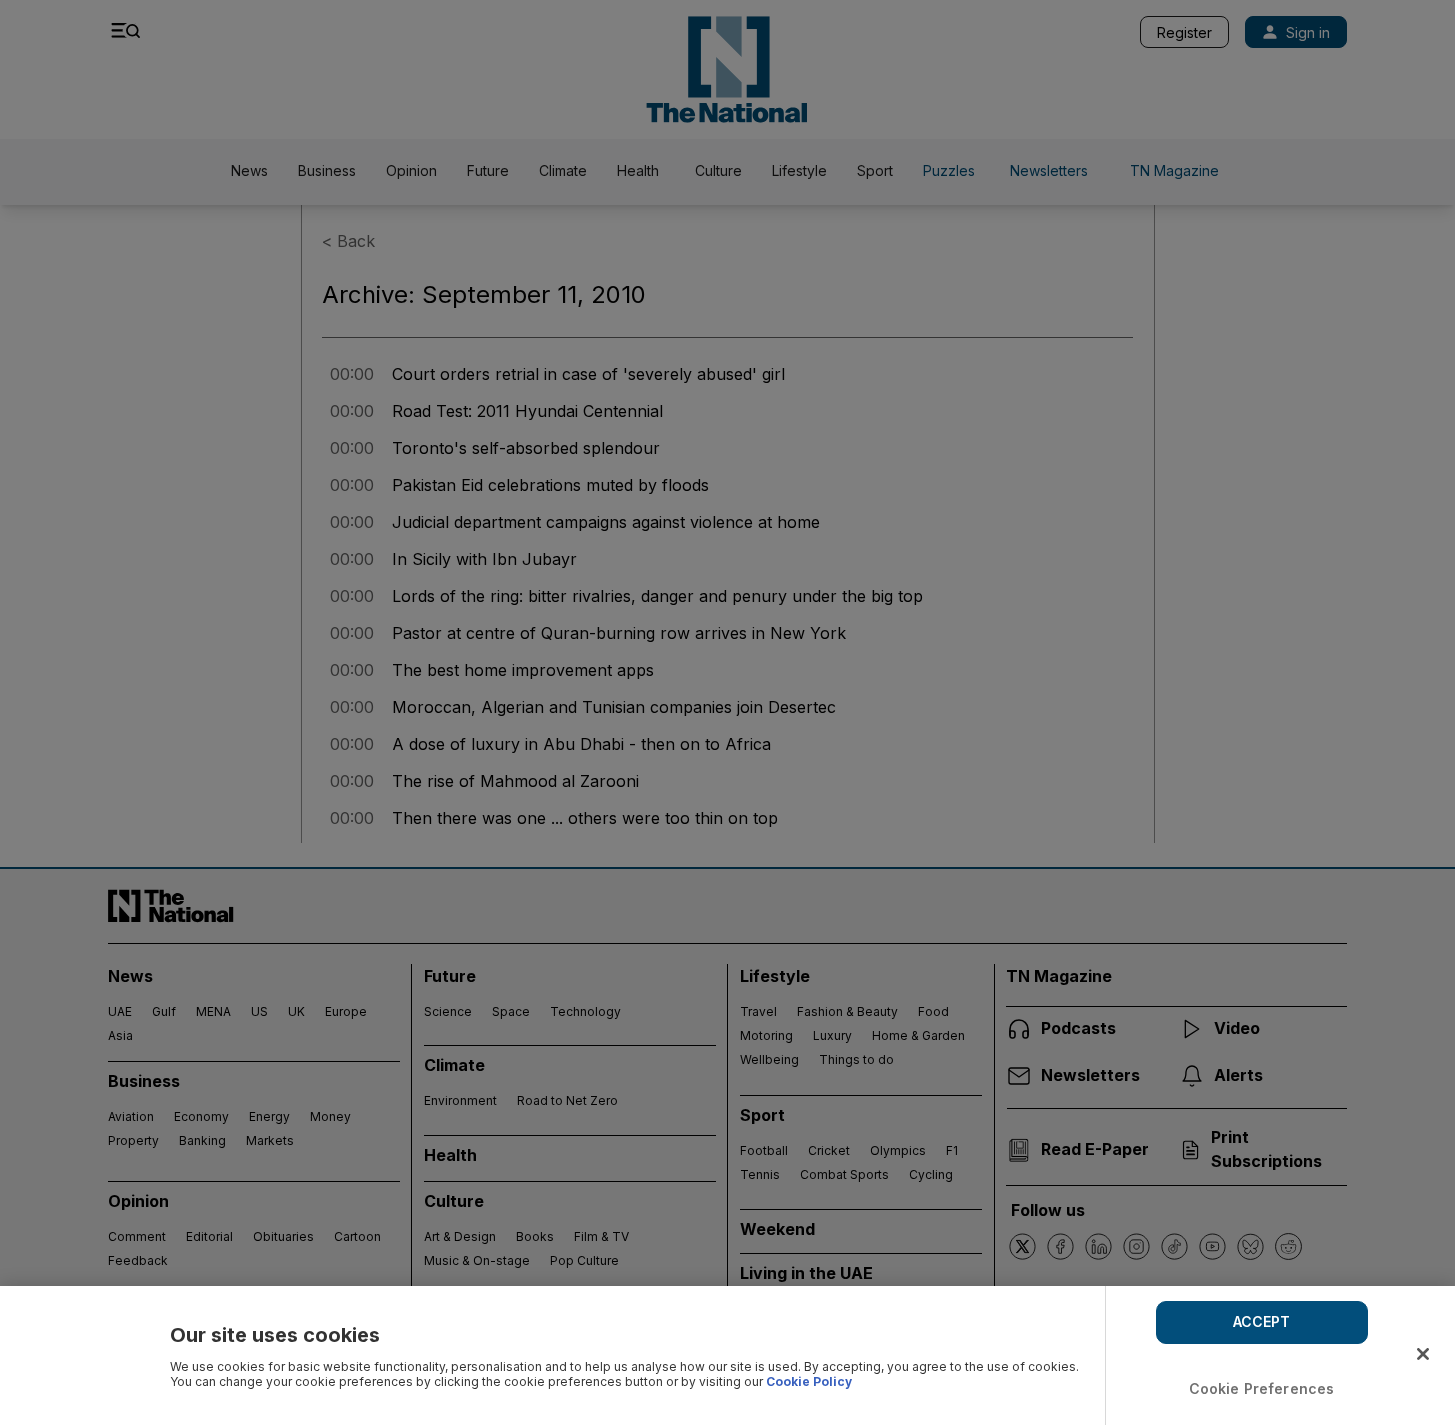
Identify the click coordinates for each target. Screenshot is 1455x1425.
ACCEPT (1262, 1321)
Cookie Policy (809, 1381)
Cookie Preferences (1262, 1388)
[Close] (1423, 1354)
